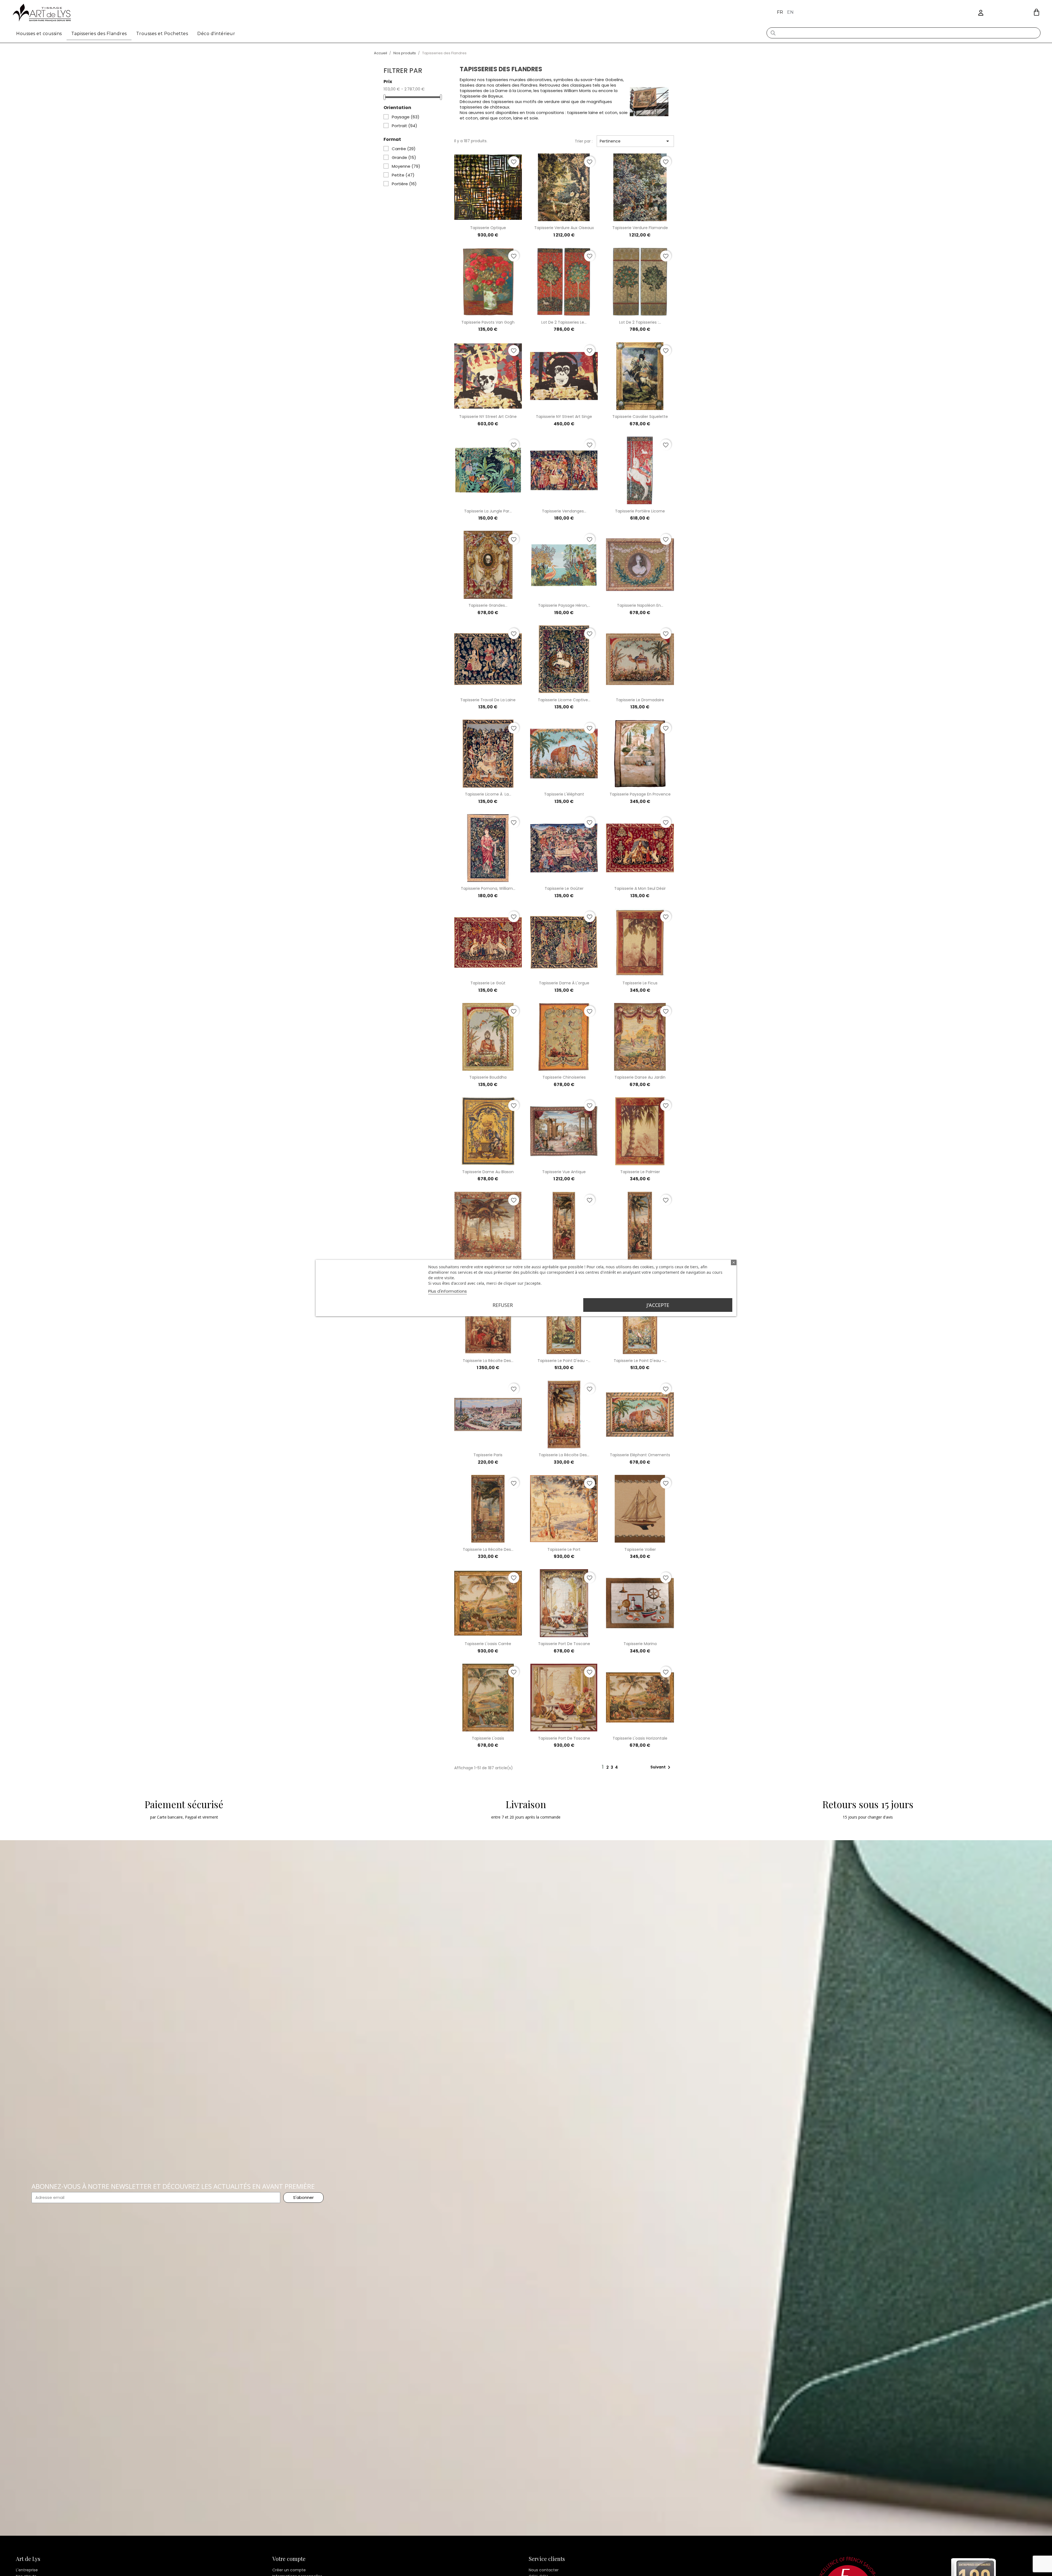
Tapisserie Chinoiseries (564, 1077)
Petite (403, 175)
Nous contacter (544, 2570)
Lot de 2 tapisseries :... (640, 322)
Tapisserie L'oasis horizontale (640, 1738)
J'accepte (658, 1305)
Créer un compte (289, 2570)
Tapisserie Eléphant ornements (640, 1455)
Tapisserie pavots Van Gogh (488, 322)
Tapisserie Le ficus (640, 983)
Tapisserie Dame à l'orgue (564, 983)
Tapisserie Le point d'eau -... (564, 1361)
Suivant (661, 1767)
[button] (1037, 12)
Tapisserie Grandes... (488, 605)
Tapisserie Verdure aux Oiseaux (564, 228)
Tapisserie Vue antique (564, 1172)
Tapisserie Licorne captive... (564, 700)
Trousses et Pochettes (162, 34)
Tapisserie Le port (564, 1549)
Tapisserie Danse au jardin (640, 1077)
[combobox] (904, 33)
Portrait (404, 126)
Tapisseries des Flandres (99, 34)
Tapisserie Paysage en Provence (640, 794)
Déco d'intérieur (216, 34)
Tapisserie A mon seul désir (640, 888)
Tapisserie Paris (488, 1455)
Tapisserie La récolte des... (488, 1361)
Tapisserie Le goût (488, 983)
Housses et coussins (39, 34)
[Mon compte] (981, 13)
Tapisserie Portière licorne (640, 511)
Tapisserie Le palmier (640, 1172)
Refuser (503, 1305)
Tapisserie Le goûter (564, 888)
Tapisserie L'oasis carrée (488, 1644)
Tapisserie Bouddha (488, 1077)
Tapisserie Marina (640, 1644)
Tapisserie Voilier (640, 1549)
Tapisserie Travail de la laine (488, 700)
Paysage (406, 117)
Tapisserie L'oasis (488, 1738)
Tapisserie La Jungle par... (488, 511)
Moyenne (406, 166)
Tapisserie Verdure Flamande (640, 228)
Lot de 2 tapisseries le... (564, 322)
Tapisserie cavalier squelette (640, 417)
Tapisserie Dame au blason (488, 1172)
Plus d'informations (448, 1291)
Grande (404, 158)
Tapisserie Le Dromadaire (640, 700)
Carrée (404, 149)
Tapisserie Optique (488, 228)
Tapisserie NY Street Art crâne (488, 417)
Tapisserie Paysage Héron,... (564, 605)
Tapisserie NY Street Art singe (564, 417)
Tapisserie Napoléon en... (640, 605)
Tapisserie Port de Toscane (564, 1644)
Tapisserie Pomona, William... (488, 888)
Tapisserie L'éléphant (564, 794)
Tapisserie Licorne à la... (488, 794)
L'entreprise (27, 2570)
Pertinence (635, 141)
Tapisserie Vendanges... (564, 511)
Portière (404, 184)
